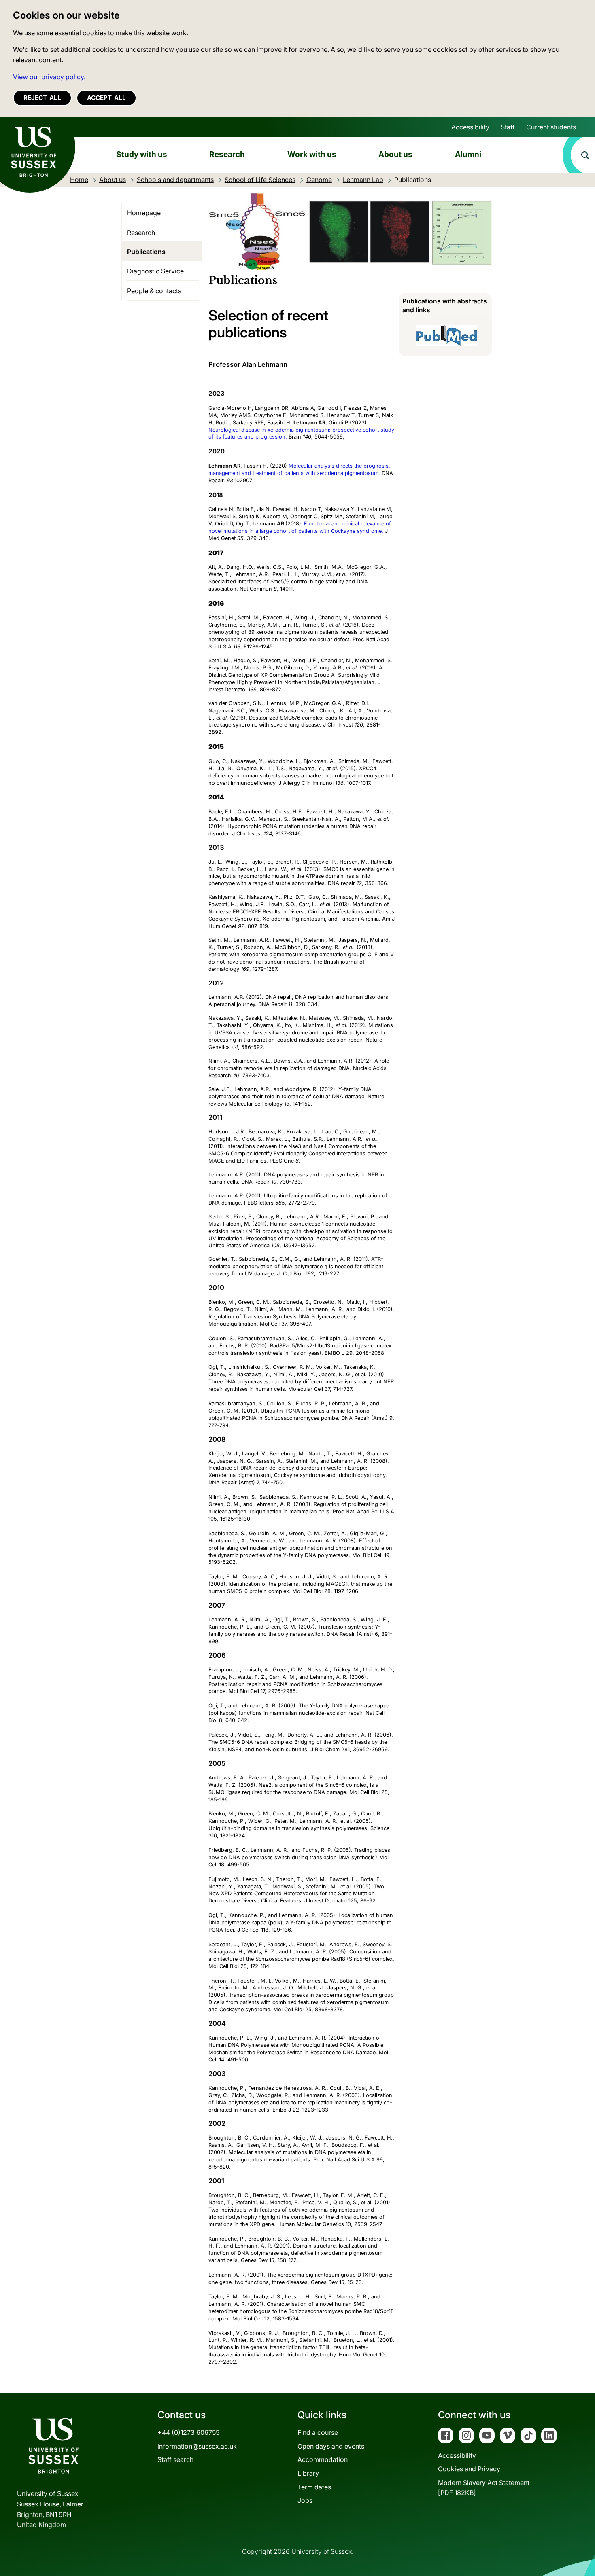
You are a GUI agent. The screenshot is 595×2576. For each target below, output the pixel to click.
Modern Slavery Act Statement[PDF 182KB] (484, 2488)
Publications (146, 252)
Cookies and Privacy (469, 2469)
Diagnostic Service (155, 271)
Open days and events (331, 2446)
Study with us (142, 154)
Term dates (314, 2487)
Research (227, 154)
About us (395, 154)
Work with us (312, 154)
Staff (508, 127)
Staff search (175, 2459)
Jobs (305, 2500)
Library (308, 2473)
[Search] (579, 155)
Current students (551, 127)
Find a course (318, 2432)
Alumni (468, 154)
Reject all (42, 98)
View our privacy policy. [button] (49, 77)
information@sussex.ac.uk (197, 2446)
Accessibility (470, 127)
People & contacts (154, 291)
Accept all (106, 98)
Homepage (144, 213)
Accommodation (323, 2459)
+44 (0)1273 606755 (188, 2432)
